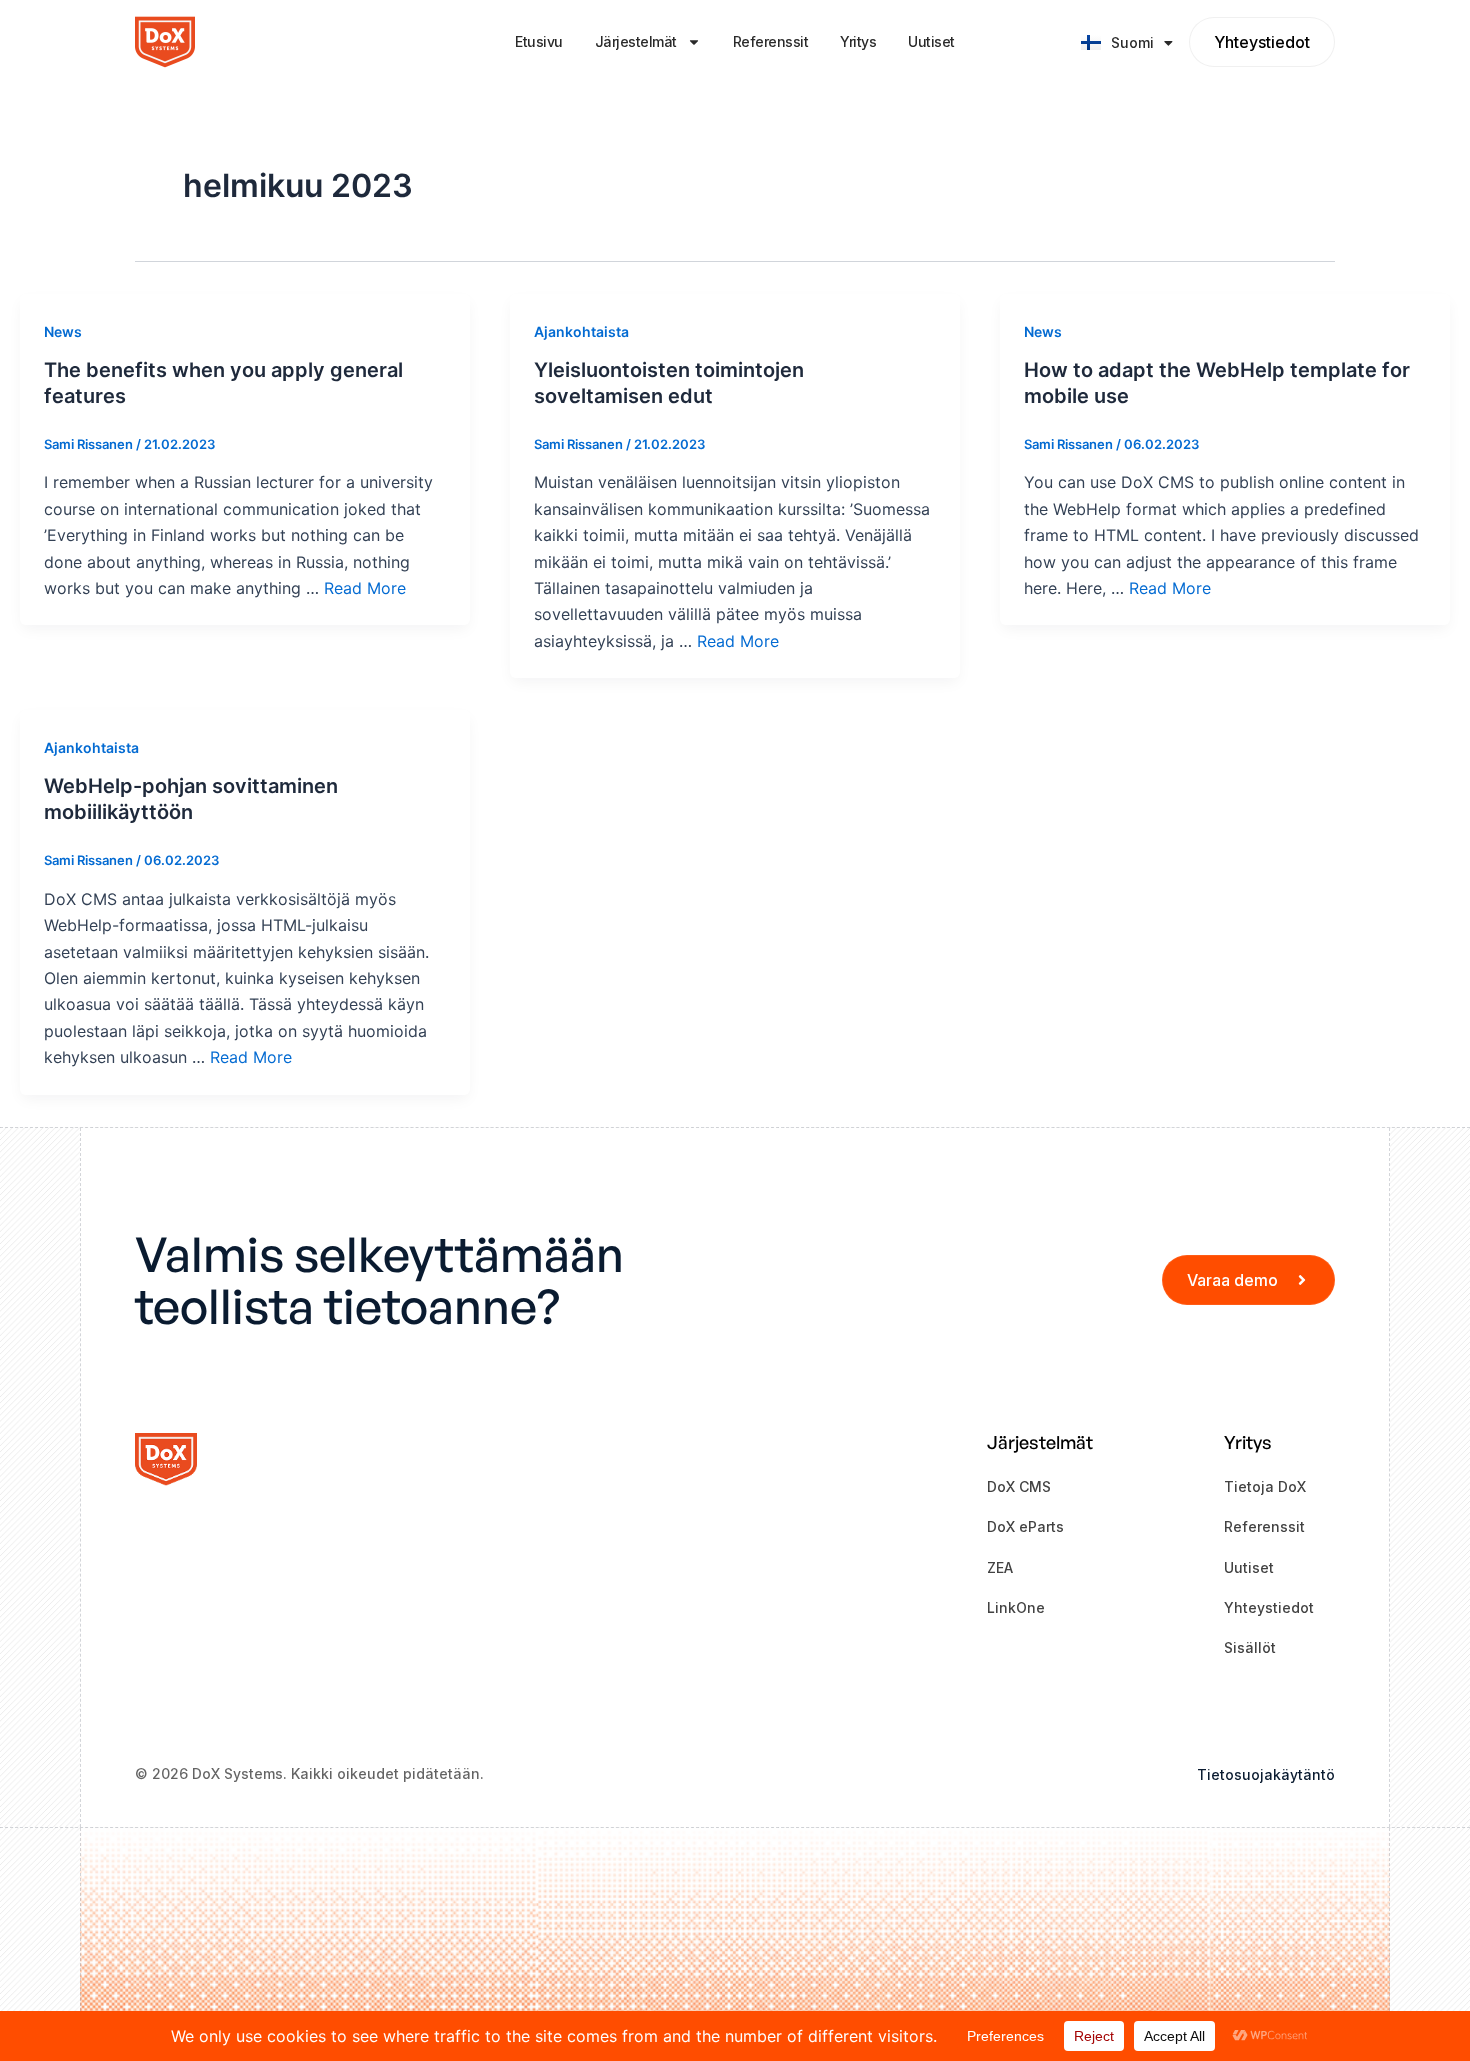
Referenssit (771, 41)
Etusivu (539, 41)
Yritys (858, 41)
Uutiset (931, 41)
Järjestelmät (636, 41)
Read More (365, 588)
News (63, 331)
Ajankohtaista (581, 331)
